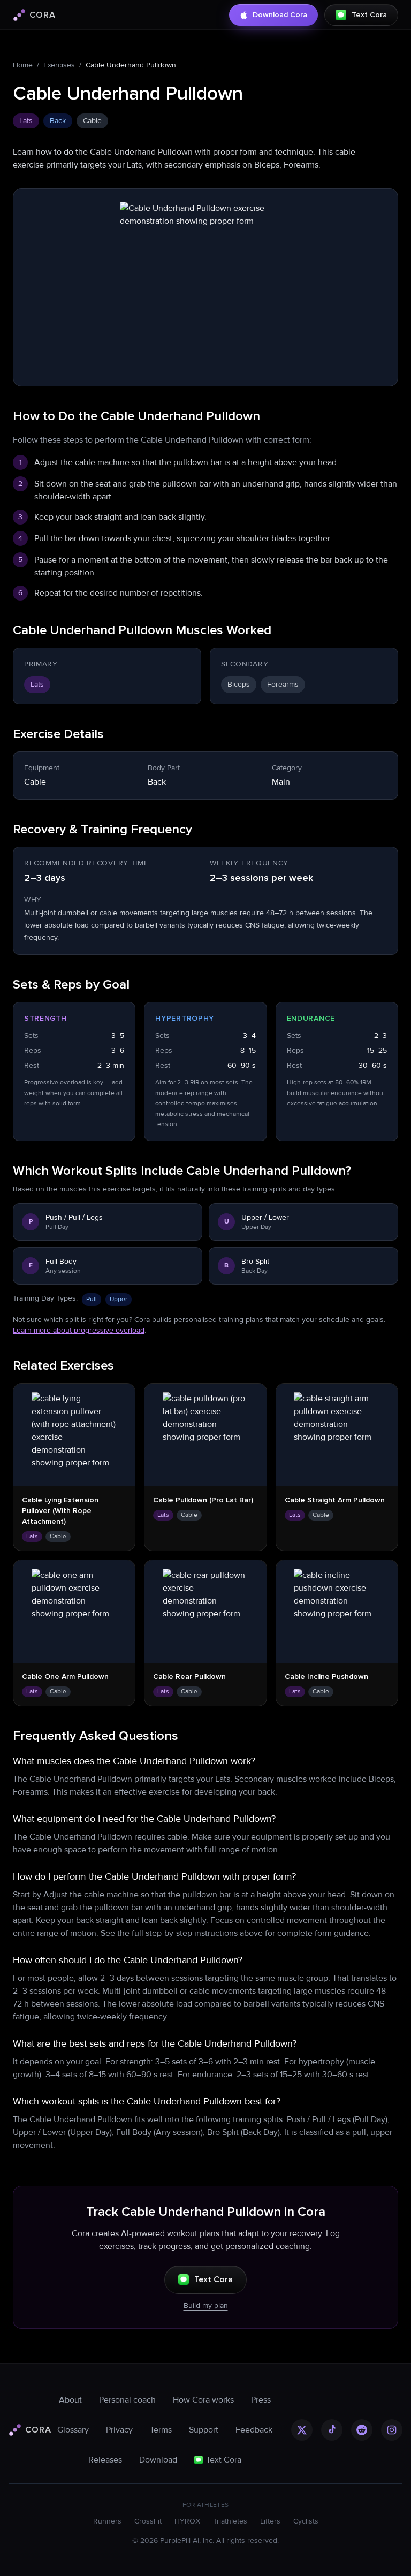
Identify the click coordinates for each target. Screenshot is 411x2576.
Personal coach (127, 2400)
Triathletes (230, 2521)
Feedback (254, 2430)
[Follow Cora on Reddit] (362, 2430)
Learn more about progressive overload (79, 1330)
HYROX (187, 2521)
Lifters (270, 2521)
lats (26, 121)
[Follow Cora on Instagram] (392, 2430)
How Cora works (203, 2400)
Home (23, 65)
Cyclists (306, 2521)
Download (158, 2460)
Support (204, 2430)
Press (261, 2400)
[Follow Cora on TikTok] (332, 2430)
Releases (105, 2460)
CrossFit (148, 2521)
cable (92, 121)
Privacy (119, 2430)
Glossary (73, 2430)
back (58, 121)
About (70, 2400)
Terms (161, 2430)
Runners (107, 2521)
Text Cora (214, 2279)
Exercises (59, 65)
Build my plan (206, 2305)
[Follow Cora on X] (302, 2430)
